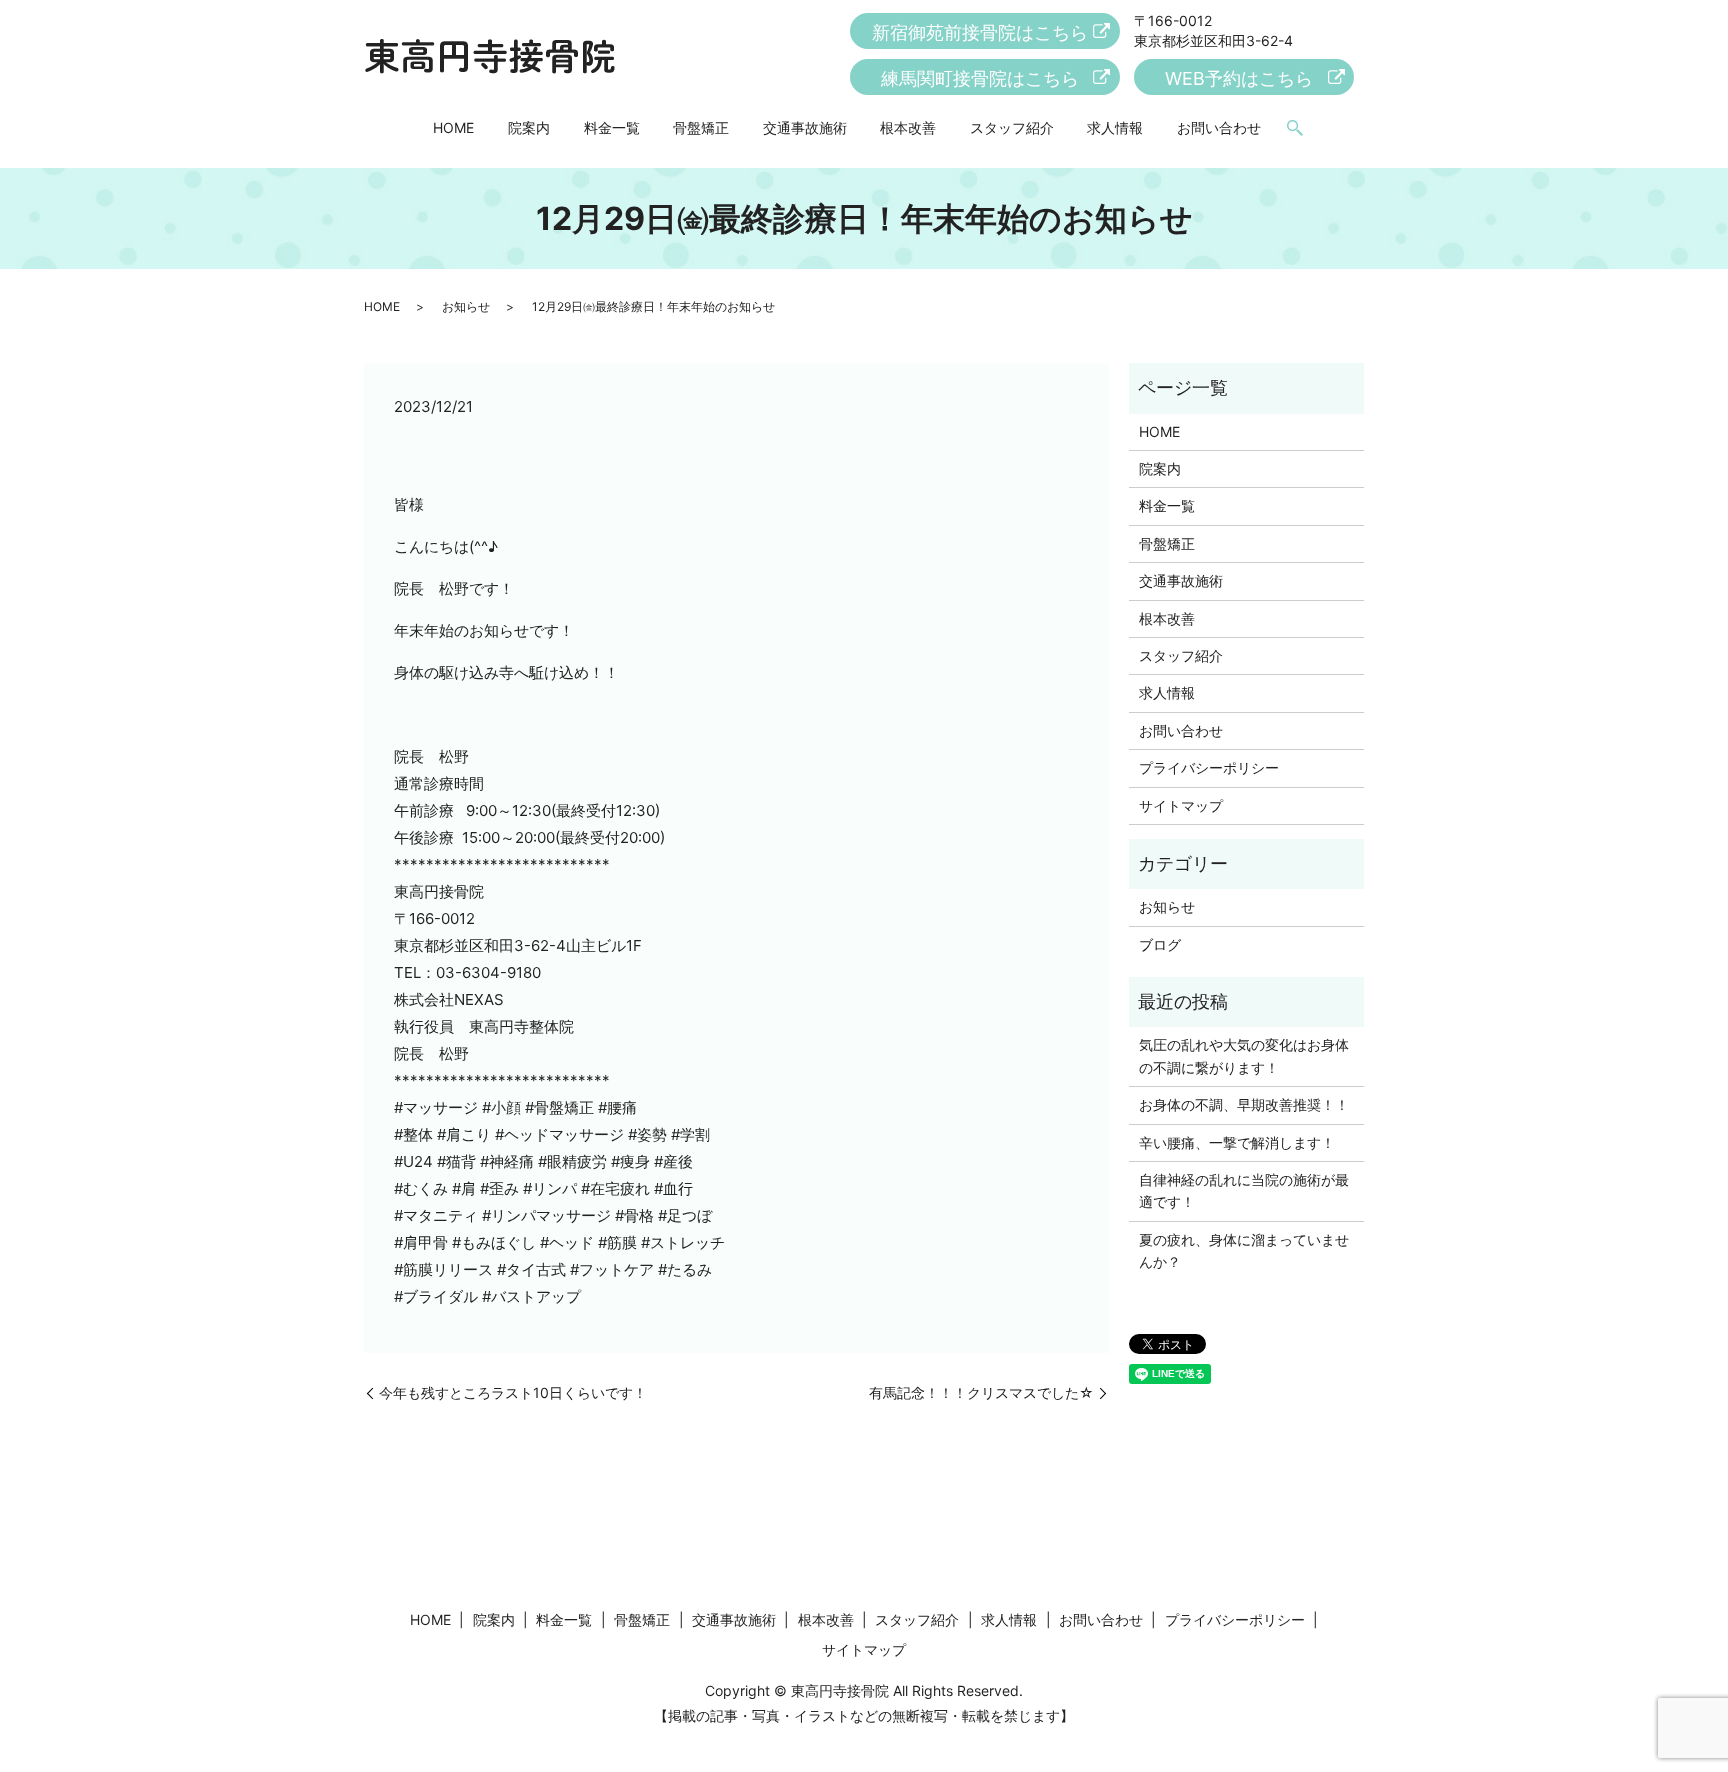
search (1295, 129)
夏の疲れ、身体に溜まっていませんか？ (1244, 1250)
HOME (453, 127)
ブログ (1160, 944)
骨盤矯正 (701, 127)
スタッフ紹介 (1012, 127)
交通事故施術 (805, 127)
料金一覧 (612, 127)
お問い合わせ (1219, 127)
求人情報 (1115, 127)
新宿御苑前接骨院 (980, 32)
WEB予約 (1239, 78)
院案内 (529, 127)
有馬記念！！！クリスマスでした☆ (981, 1392)
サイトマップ (1181, 805)
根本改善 (908, 127)
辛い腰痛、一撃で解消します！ (1237, 1142)
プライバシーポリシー (1209, 767)
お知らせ (466, 306)
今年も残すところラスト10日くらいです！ (513, 1392)
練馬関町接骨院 (980, 78)
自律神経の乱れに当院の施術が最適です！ (1244, 1190)
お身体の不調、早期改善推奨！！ (1244, 1104)
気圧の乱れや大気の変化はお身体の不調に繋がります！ (1244, 1055)
